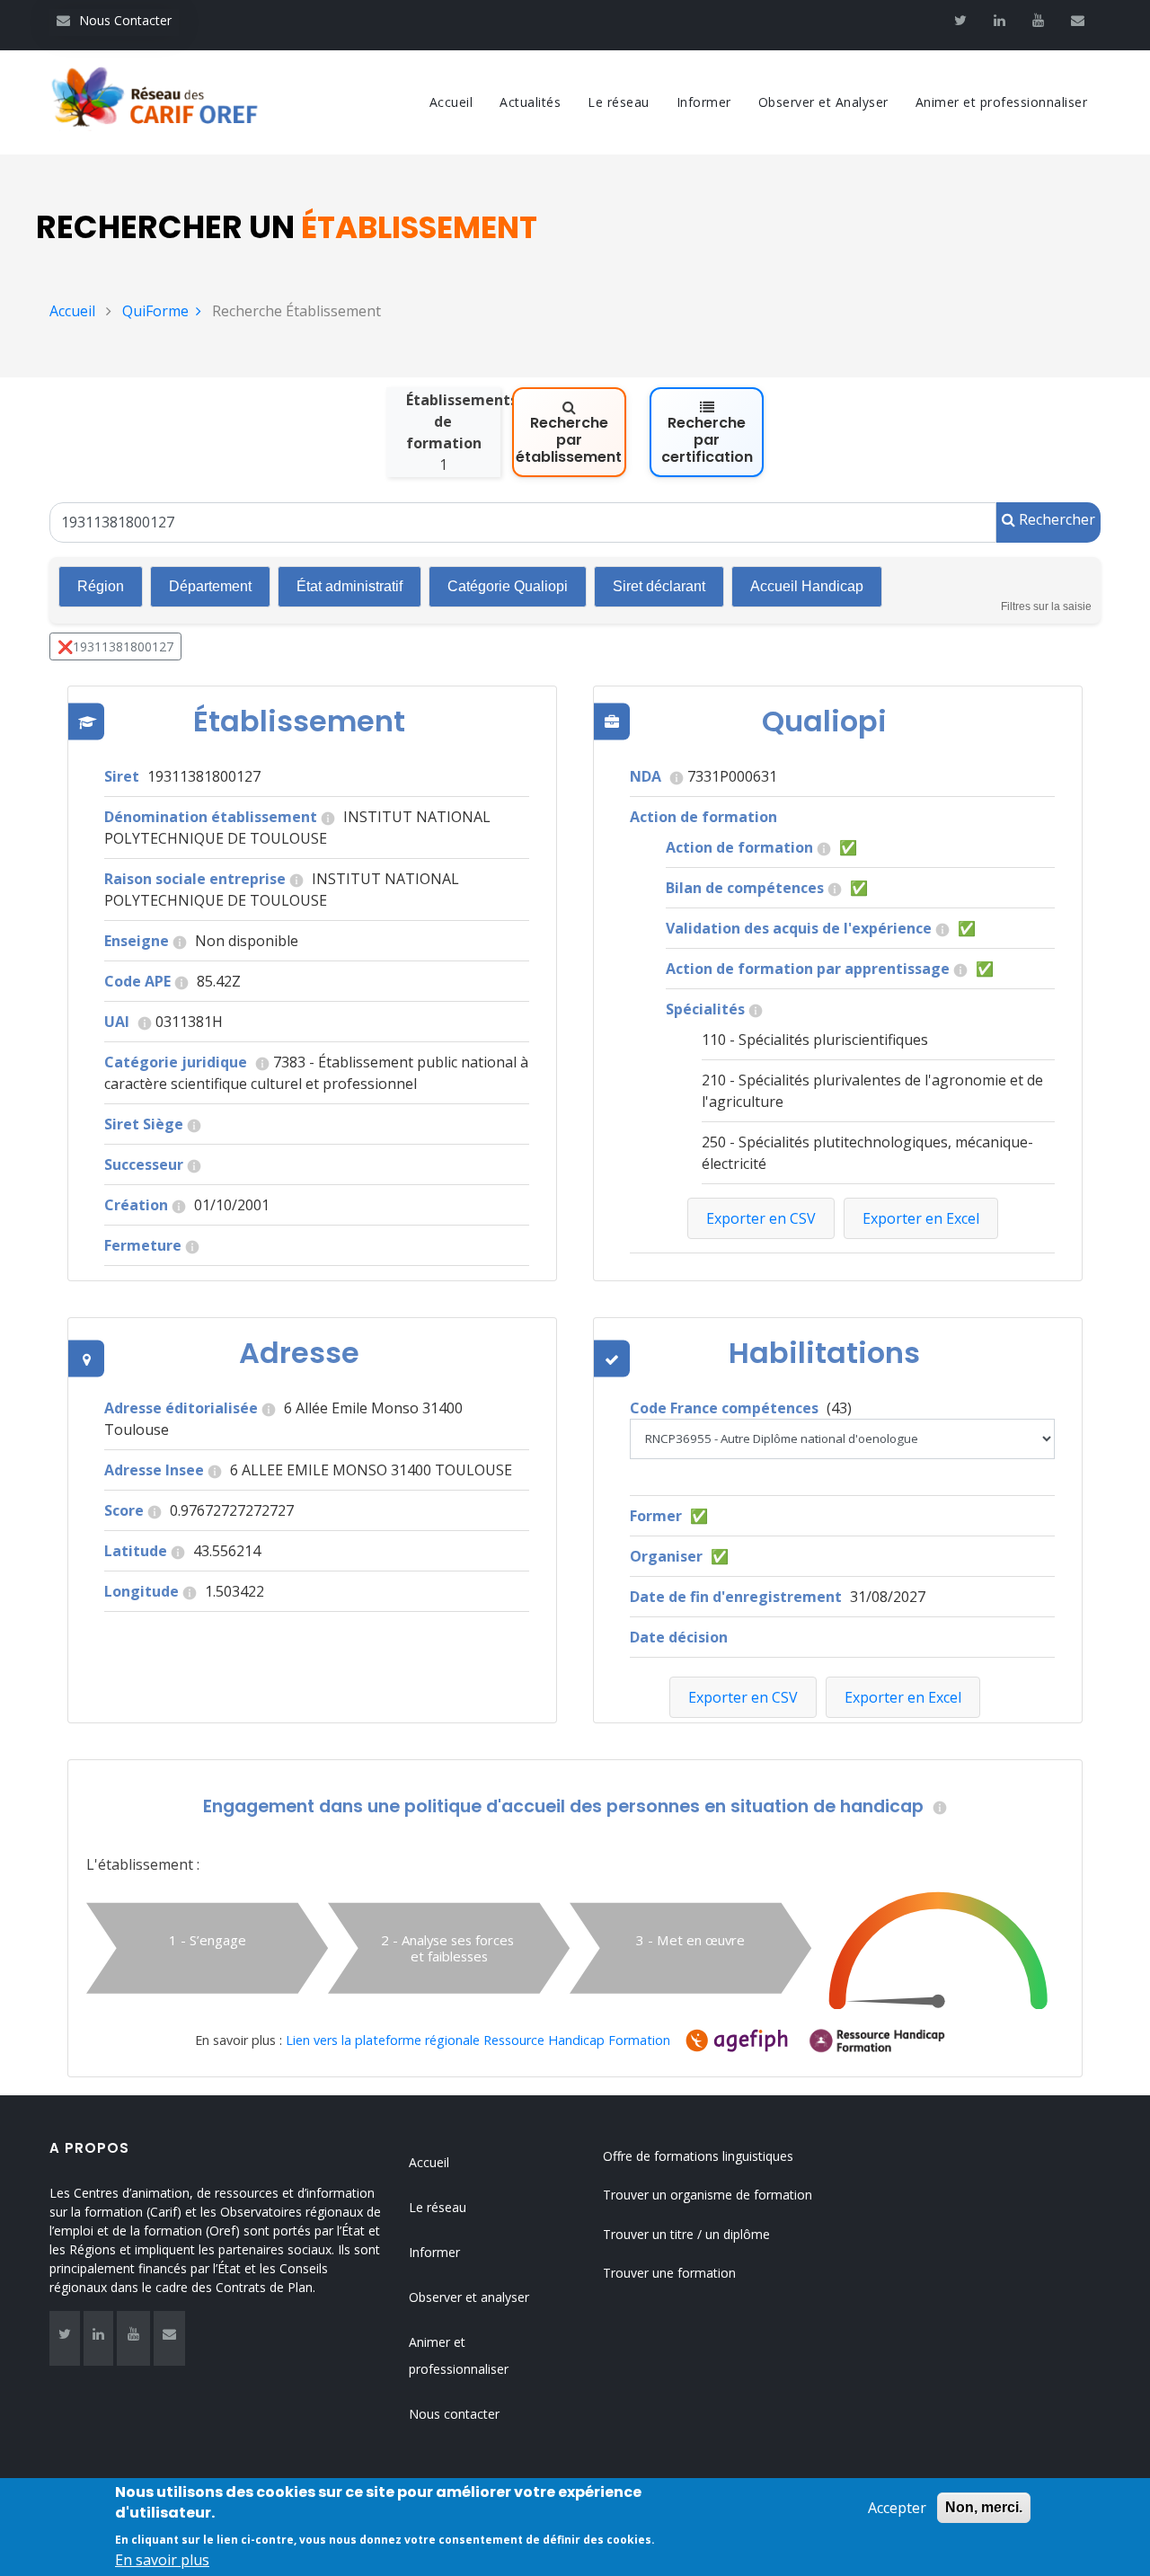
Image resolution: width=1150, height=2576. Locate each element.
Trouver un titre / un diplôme (686, 2234)
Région (101, 586)
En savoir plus (162, 2560)
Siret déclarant (659, 586)
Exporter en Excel (903, 1697)
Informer (704, 102)
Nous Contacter (114, 20)
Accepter (897, 2508)
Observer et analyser (469, 2297)
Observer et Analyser (823, 102)
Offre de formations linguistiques (698, 2156)
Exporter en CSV (743, 1697)
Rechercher (1055, 519)
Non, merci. (984, 2507)
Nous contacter (454, 2414)
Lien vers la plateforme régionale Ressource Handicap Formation (478, 2040)
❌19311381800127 (115, 646)
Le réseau (619, 102)
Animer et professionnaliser (1002, 102)
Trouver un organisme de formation (708, 2195)
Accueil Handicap (807, 586)
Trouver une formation (669, 2273)
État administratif (349, 586)
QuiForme (155, 311)
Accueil (451, 102)
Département (210, 586)
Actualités (530, 102)
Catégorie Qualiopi (508, 586)
